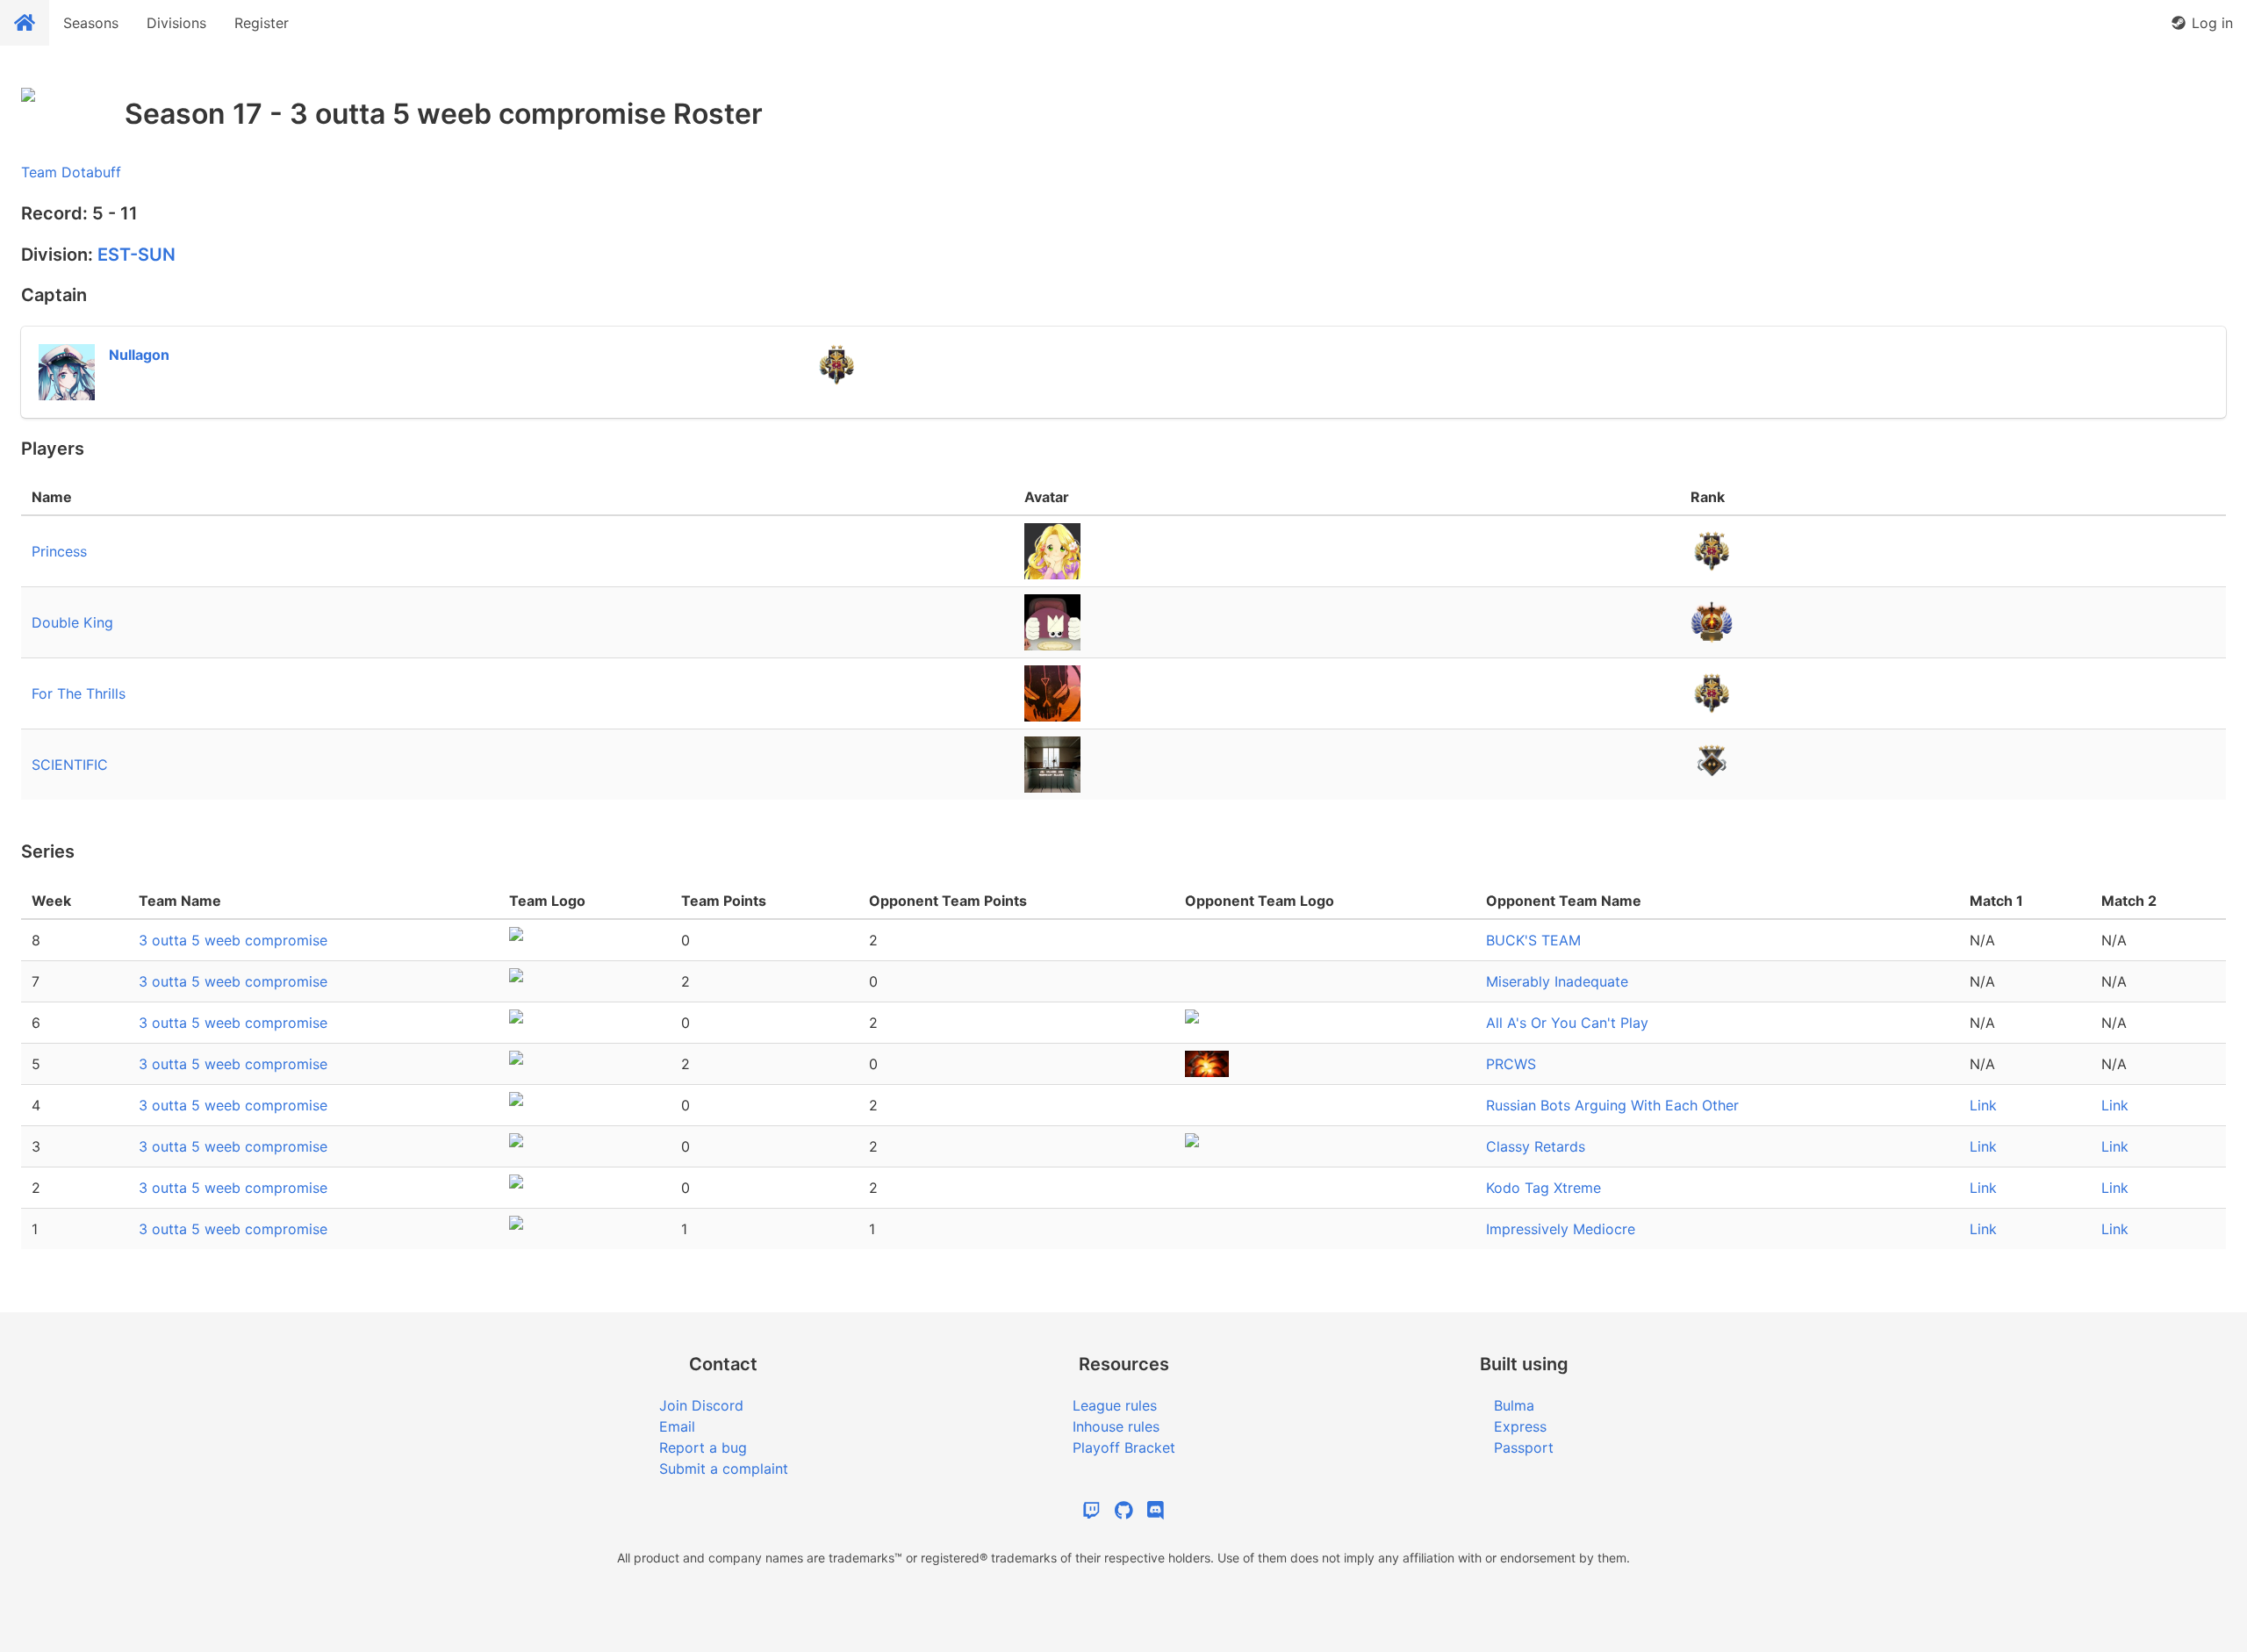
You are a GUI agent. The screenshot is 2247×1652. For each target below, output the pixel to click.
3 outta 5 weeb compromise (233, 940)
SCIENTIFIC (70, 765)
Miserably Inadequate (1557, 981)
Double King (72, 622)
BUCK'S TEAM (1533, 940)
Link (1983, 1105)
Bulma (1514, 1405)
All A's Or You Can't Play (1567, 1023)
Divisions (176, 23)
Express (1520, 1426)
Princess (59, 551)
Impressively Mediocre (1561, 1229)
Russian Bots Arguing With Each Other (1612, 1105)
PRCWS (1511, 1064)
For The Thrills (79, 693)
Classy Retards (1536, 1146)
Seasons (91, 23)
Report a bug (703, 1447)
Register (262, 23)
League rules (1115, 1405)
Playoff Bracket (1124, 1447)
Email (677, 1426)
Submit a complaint (724, 1469)
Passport (1524, 1447)
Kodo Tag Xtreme (1543, 1188)
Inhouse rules (1116, 1426)
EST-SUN (136, 255)
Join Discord (701, 1405)
